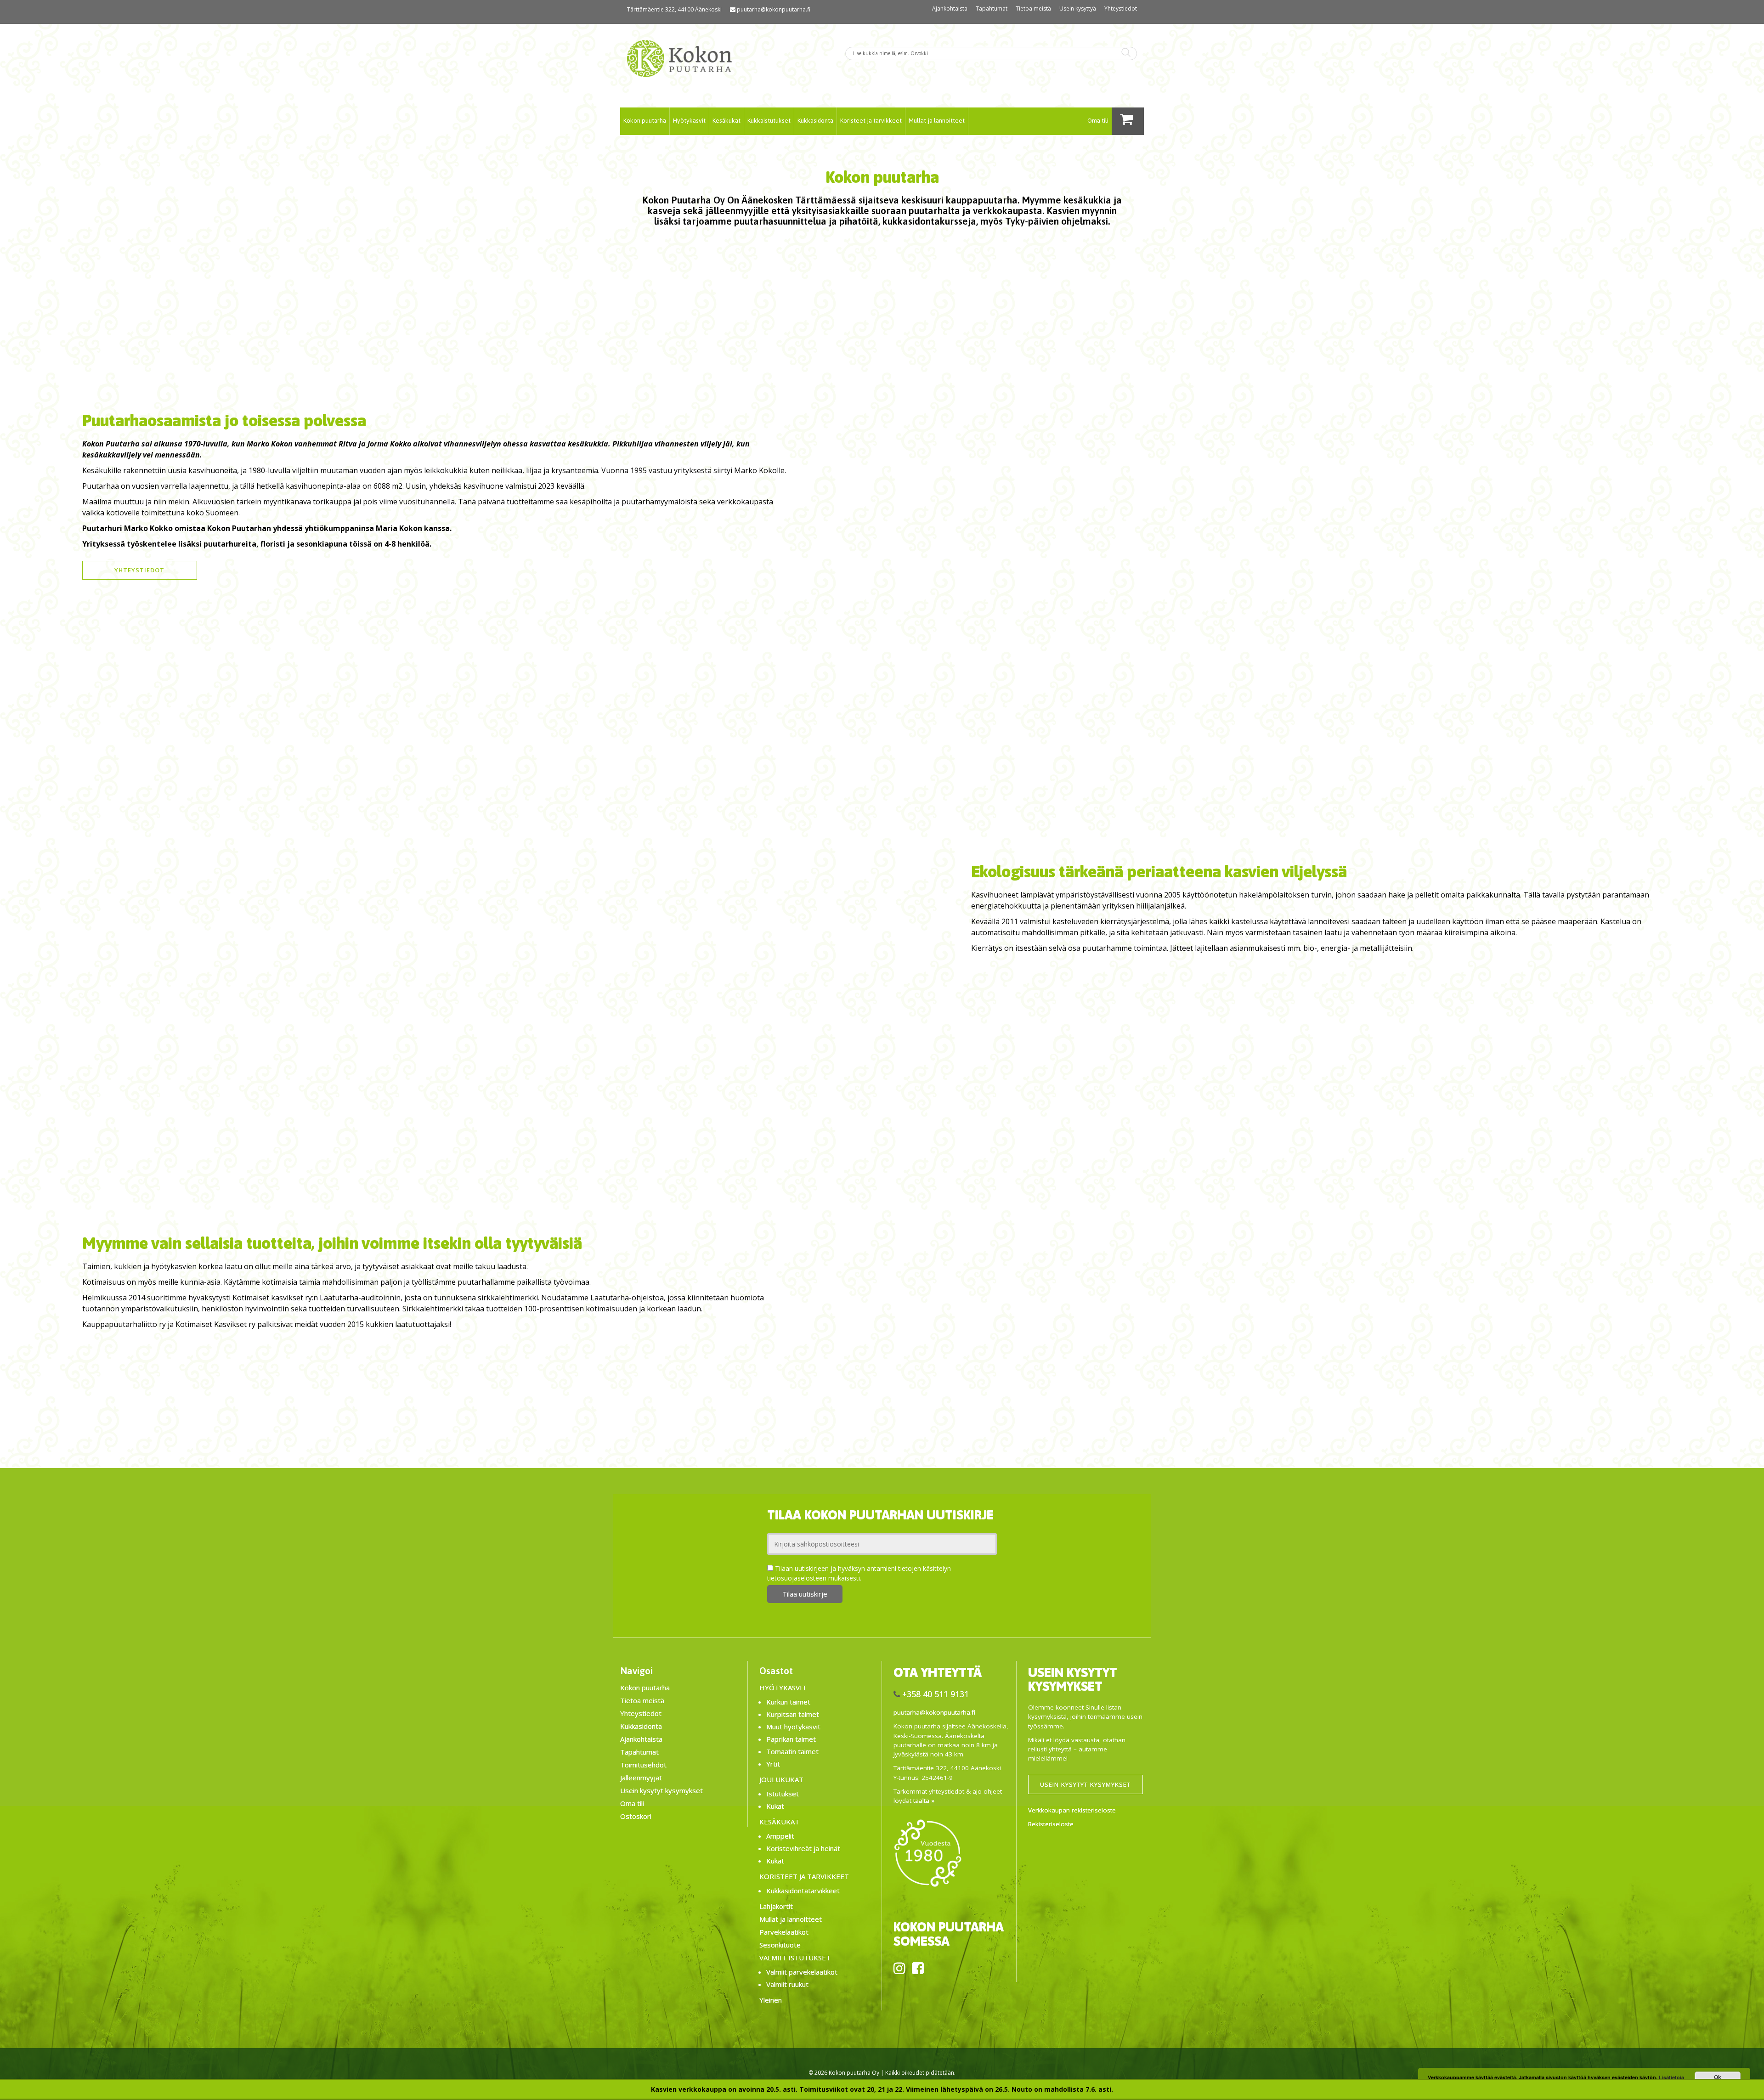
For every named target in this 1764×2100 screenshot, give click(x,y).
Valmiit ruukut (787, 1984)
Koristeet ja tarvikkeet (871, 120)
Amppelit (780, 1836)
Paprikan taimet (791, 1739)
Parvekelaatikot (784, 1932)
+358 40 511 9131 (936, 1694)
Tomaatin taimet (792, 1751)
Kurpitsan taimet (793, 1714)
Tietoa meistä (1033, 8)
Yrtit (773, 1764)
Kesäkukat (727, 120)
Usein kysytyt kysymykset (661, 1790)
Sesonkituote (780, 1945)
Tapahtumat (992, 8)
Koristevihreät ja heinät (803, 1848)
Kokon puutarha (645, 120)
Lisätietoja (1671, 2077)
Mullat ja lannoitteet (937, 120)
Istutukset (783, 1794)
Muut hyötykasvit (793, 1727)
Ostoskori (636, 1816)
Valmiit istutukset (795, 1958)
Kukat (775, 1806)
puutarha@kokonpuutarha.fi (774, 9)
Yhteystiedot (1121, 8)
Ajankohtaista (950, 8)
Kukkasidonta (815, 120)
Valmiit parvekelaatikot (802, 1972)
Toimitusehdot (643, 1765)
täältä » (924, 1801)
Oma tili (1098, 120)
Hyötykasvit (689, 120)
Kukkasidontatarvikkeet (803, 1891)
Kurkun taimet (788, 1702)
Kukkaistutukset (769, 120)
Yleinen (771, 2000)
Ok (1718, 2077)
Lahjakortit (776, 1906)
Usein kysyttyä (1078, 8)
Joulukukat (781, 1779)
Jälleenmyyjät (641, 1778)
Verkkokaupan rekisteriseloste (1072, 1810)
